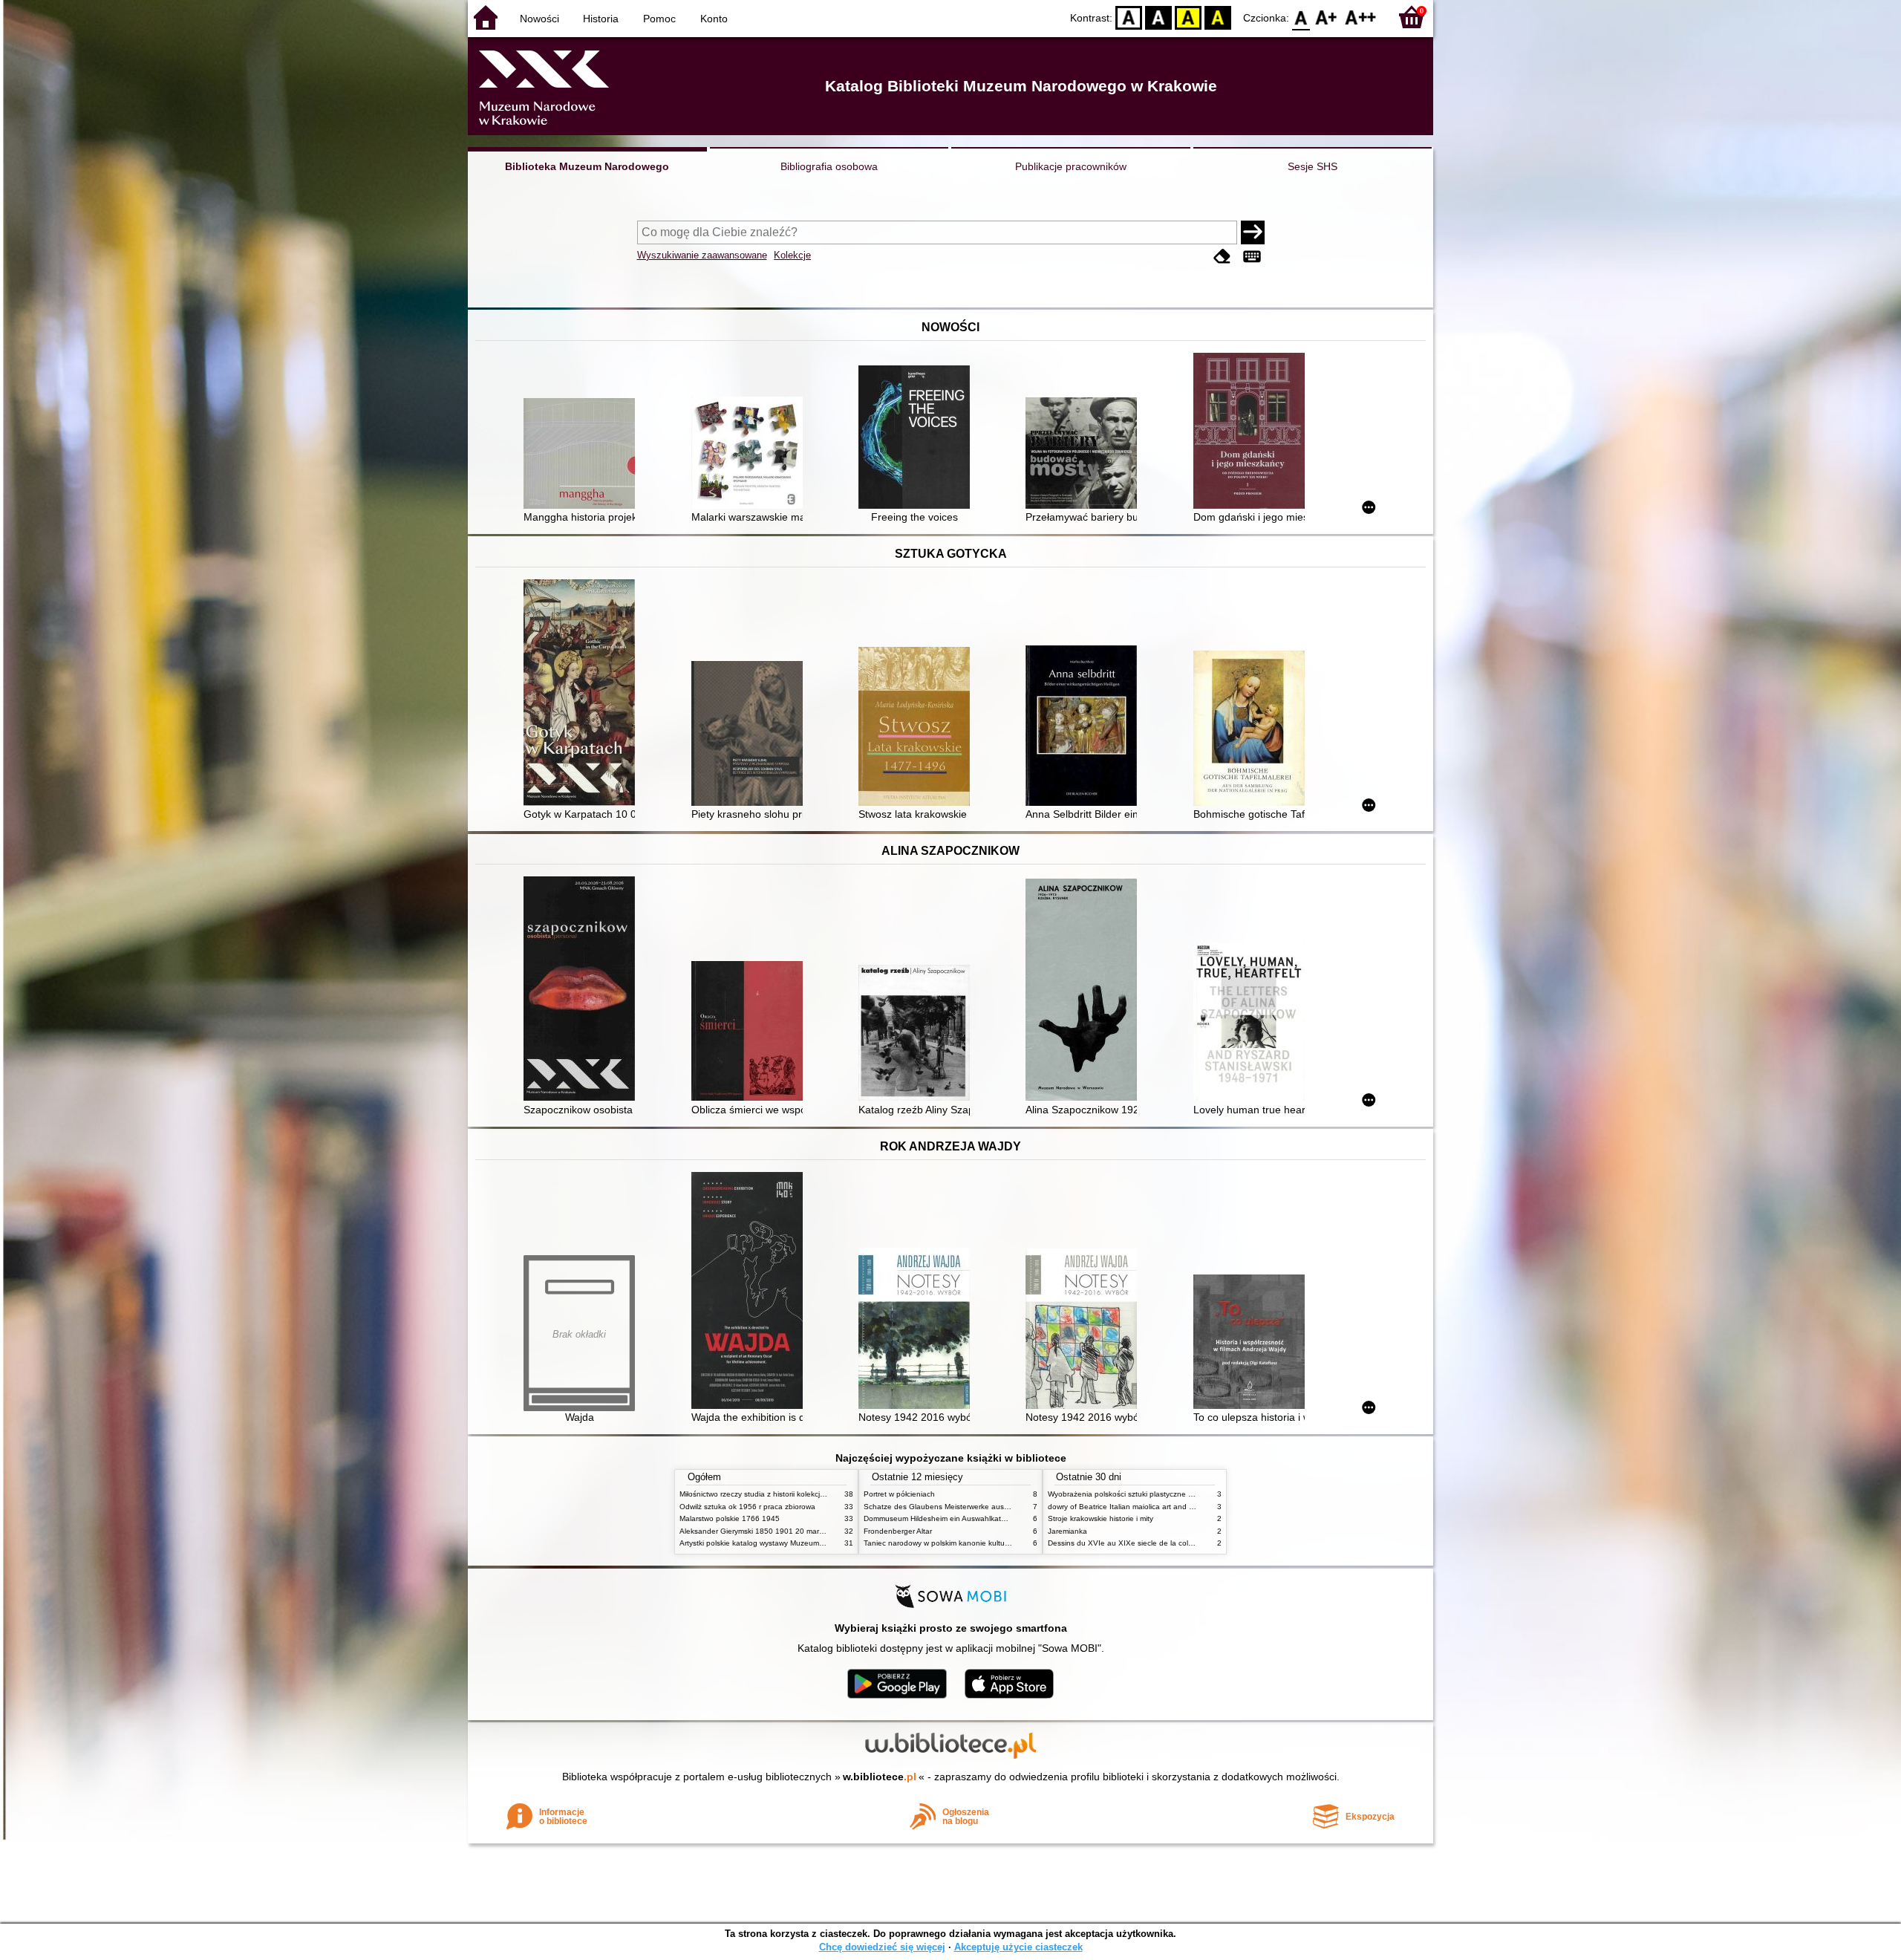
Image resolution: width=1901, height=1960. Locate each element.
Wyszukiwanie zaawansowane (702, 255)
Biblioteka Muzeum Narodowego (587, 166)
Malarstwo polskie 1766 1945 (730, 1518)
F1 (1327, 17)
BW (1158, 17)
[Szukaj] (1253, 232)
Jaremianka (1067, 1531)
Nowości (539, 19)
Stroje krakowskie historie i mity (1101, 1518)
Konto (714, 19)
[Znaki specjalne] (1252, 257)
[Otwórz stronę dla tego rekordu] (583, 455)
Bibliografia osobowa (829, 166)
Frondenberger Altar (898, 1531)
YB (1188, 17)
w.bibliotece (880, 1777)
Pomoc (659, 19)
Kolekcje (792, 255)
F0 (1301, 17)
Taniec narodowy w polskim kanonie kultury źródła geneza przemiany (981, 1543)
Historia (601, 19)
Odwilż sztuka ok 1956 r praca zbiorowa (747, 1507)
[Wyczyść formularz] (1222, 257)
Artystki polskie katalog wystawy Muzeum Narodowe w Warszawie (791, 1543)
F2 (1361, 17)
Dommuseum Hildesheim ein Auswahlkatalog (940, 1518)
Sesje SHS (1313, 166)
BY (1218, 17)
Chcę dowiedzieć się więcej (882, 1947)
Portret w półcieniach (899, 1494)
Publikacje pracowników (1071, 166)
